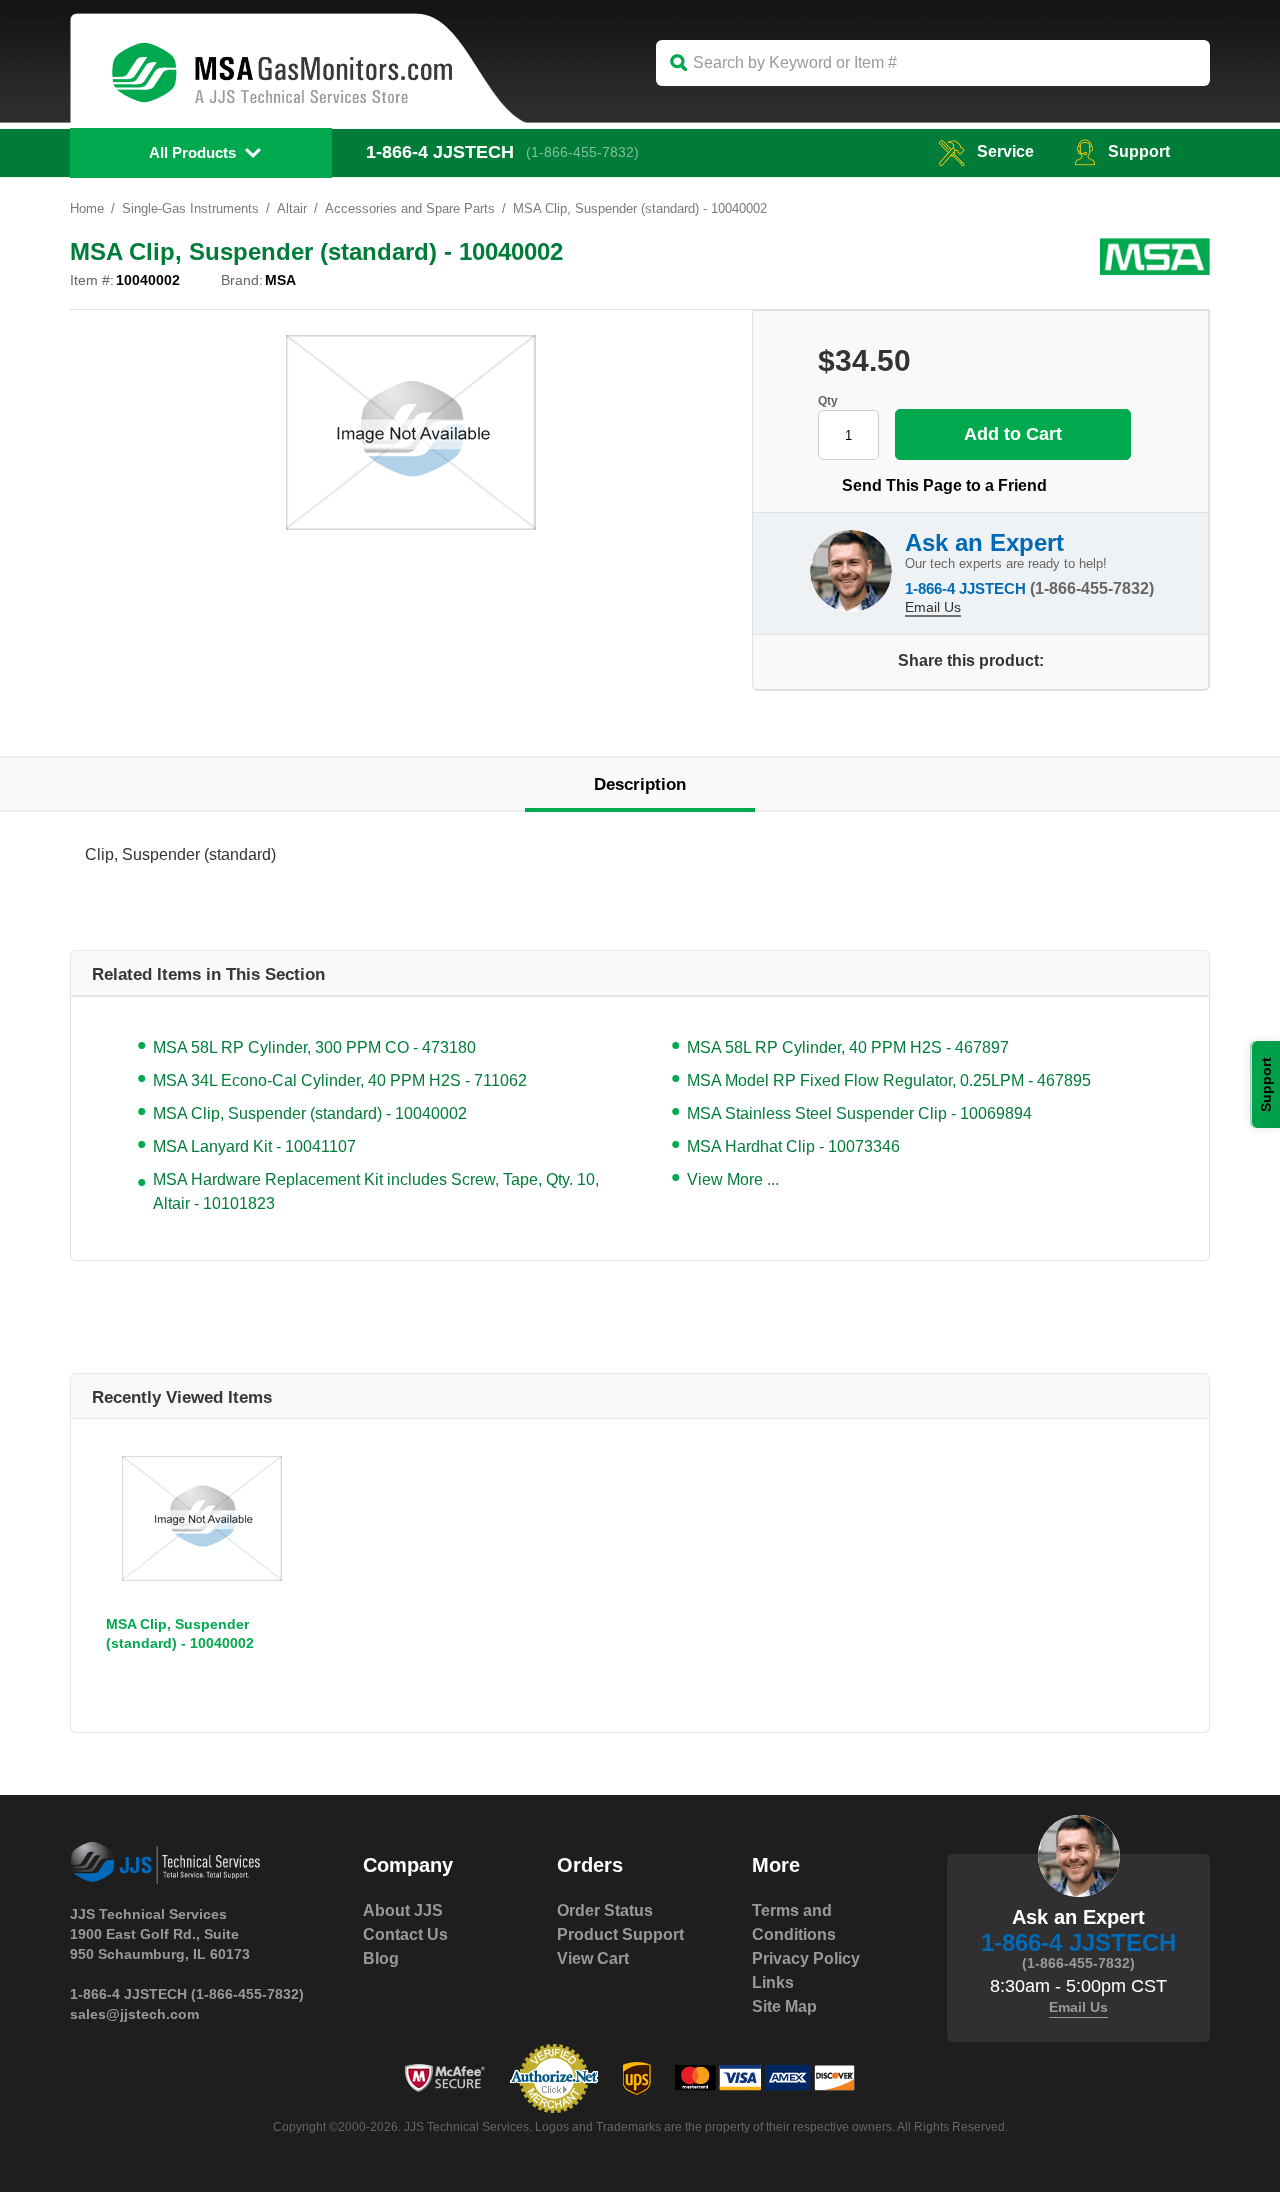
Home (87, 208)
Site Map (784, 2006)
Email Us (933, 607)
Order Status (605, 1910)
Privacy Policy (806, 1958)
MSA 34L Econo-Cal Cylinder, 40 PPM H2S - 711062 (340, 1080)
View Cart (593, 1958)
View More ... (733, 1179)
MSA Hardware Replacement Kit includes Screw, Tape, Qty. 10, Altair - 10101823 (376, 1191)
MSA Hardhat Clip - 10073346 (793, 1146)
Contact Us (405, 1934)
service (1005, 151)
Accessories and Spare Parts (410, 208)
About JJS (403, 1910)
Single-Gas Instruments (190, 208)
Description (640, 784)
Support (1139, 151)
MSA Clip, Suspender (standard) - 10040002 (310, 1113)
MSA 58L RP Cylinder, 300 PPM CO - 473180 (314, 1047)
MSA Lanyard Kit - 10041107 (254, 1146)
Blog (381, 1958)
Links (773, 1982)
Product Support (620, 1934)
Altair (292, 208)
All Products (192, 152)
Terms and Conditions (794, 1922)
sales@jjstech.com (134, 2014)
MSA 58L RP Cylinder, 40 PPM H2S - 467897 (848, 1047)
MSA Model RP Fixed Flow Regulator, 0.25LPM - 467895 (889, 1080)
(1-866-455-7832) (582, 152)
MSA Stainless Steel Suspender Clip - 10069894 (859, 1113)
